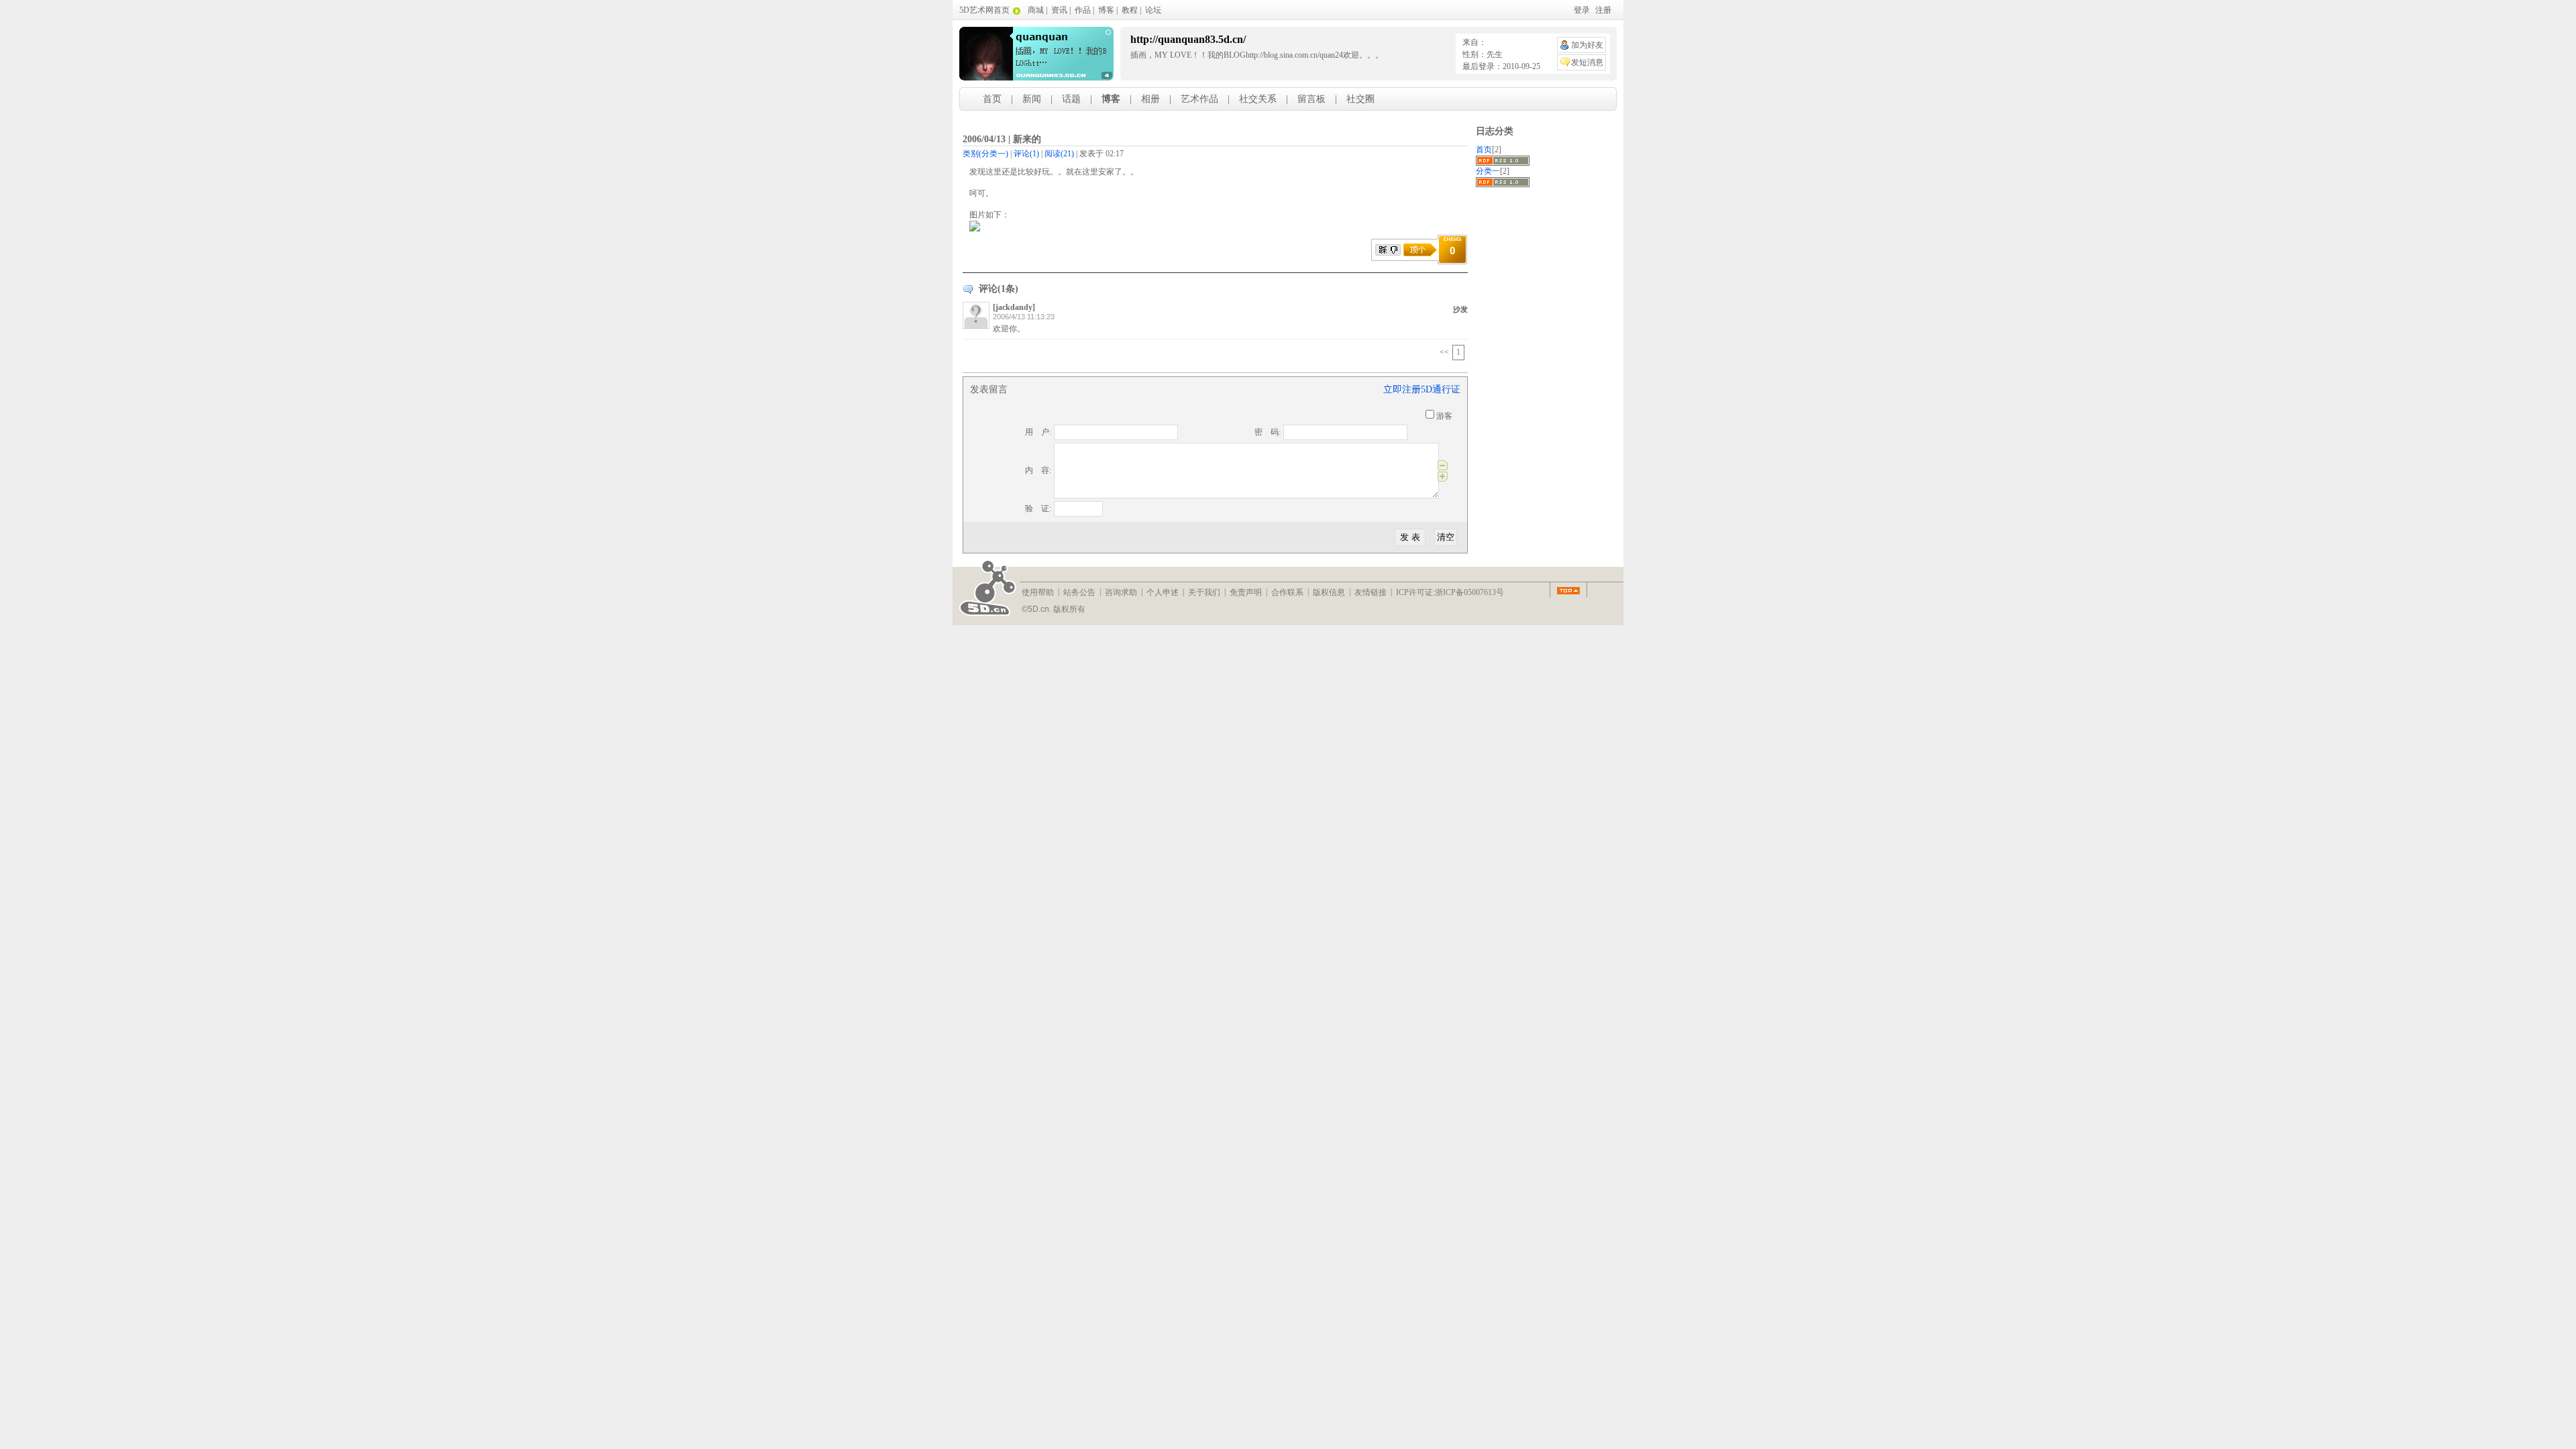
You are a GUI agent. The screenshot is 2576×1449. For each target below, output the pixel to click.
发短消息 (1587, 62)
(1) (1026, 154)
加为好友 (1587, 45)
